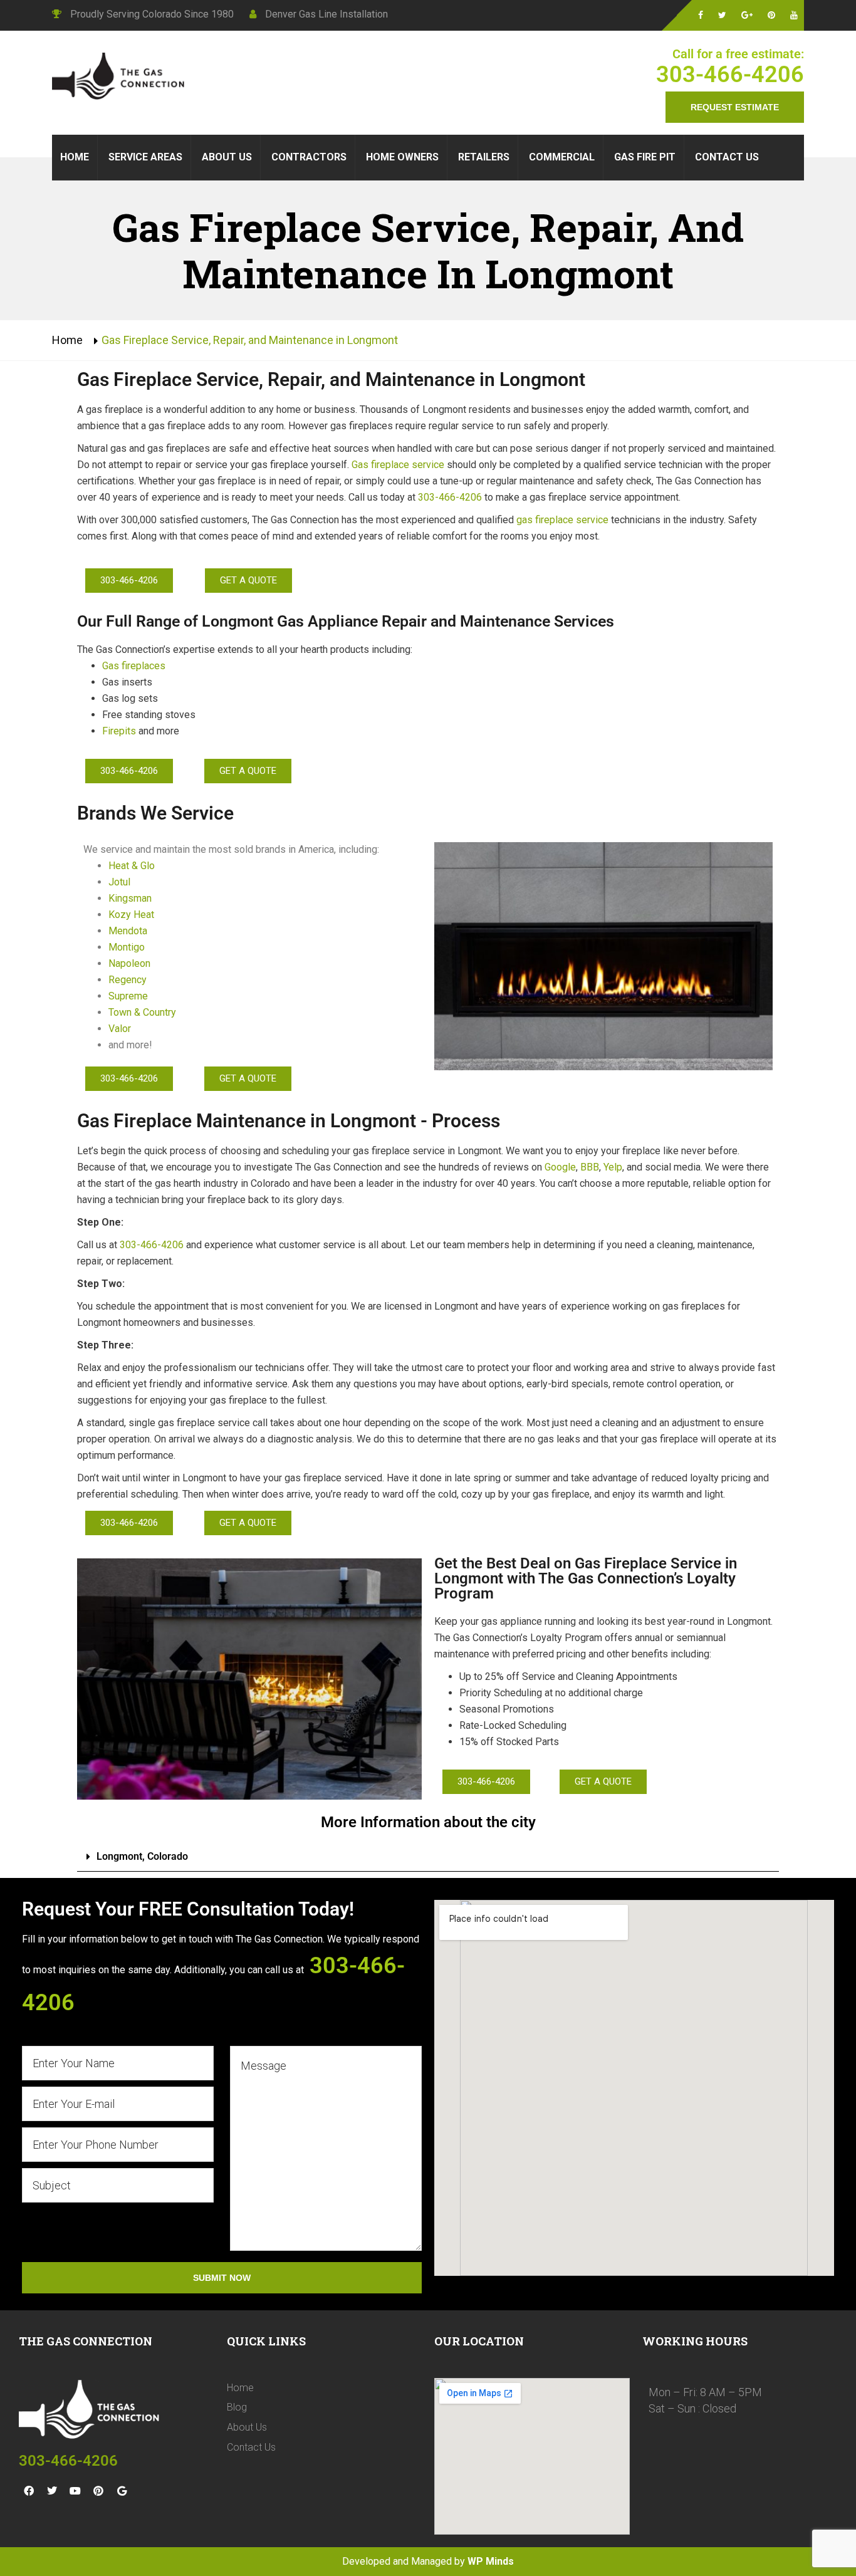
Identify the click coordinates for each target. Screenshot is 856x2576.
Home (67, 340)
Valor (120, 1029)
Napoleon (129, 963)
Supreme (128, 996)
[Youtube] (75, 2491)
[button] (428, 1857)
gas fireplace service (562, 520)
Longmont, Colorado (142, 1856)
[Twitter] (52, 2491)
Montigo (127, 947)
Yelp (613, 1167)
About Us (247, 2427)
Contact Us (251, 2447)
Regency (128, 980)
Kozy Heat (131, 915)
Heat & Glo (132, 866)
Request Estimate (735, 107)
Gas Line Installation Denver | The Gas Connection (121, 78)
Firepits (119, 731)
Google (560, 1167)
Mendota (128, 931)
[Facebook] (29, 2491)
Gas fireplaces (134, 666)
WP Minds (491, 2561)
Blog (237, 2407)
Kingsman (130, 898)
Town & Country (142, 1012)
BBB (590, 1167)
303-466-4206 (730, 75)
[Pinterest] (98, 2491)
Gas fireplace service (398, 465)
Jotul (121, 882)
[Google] (122, 2491)
